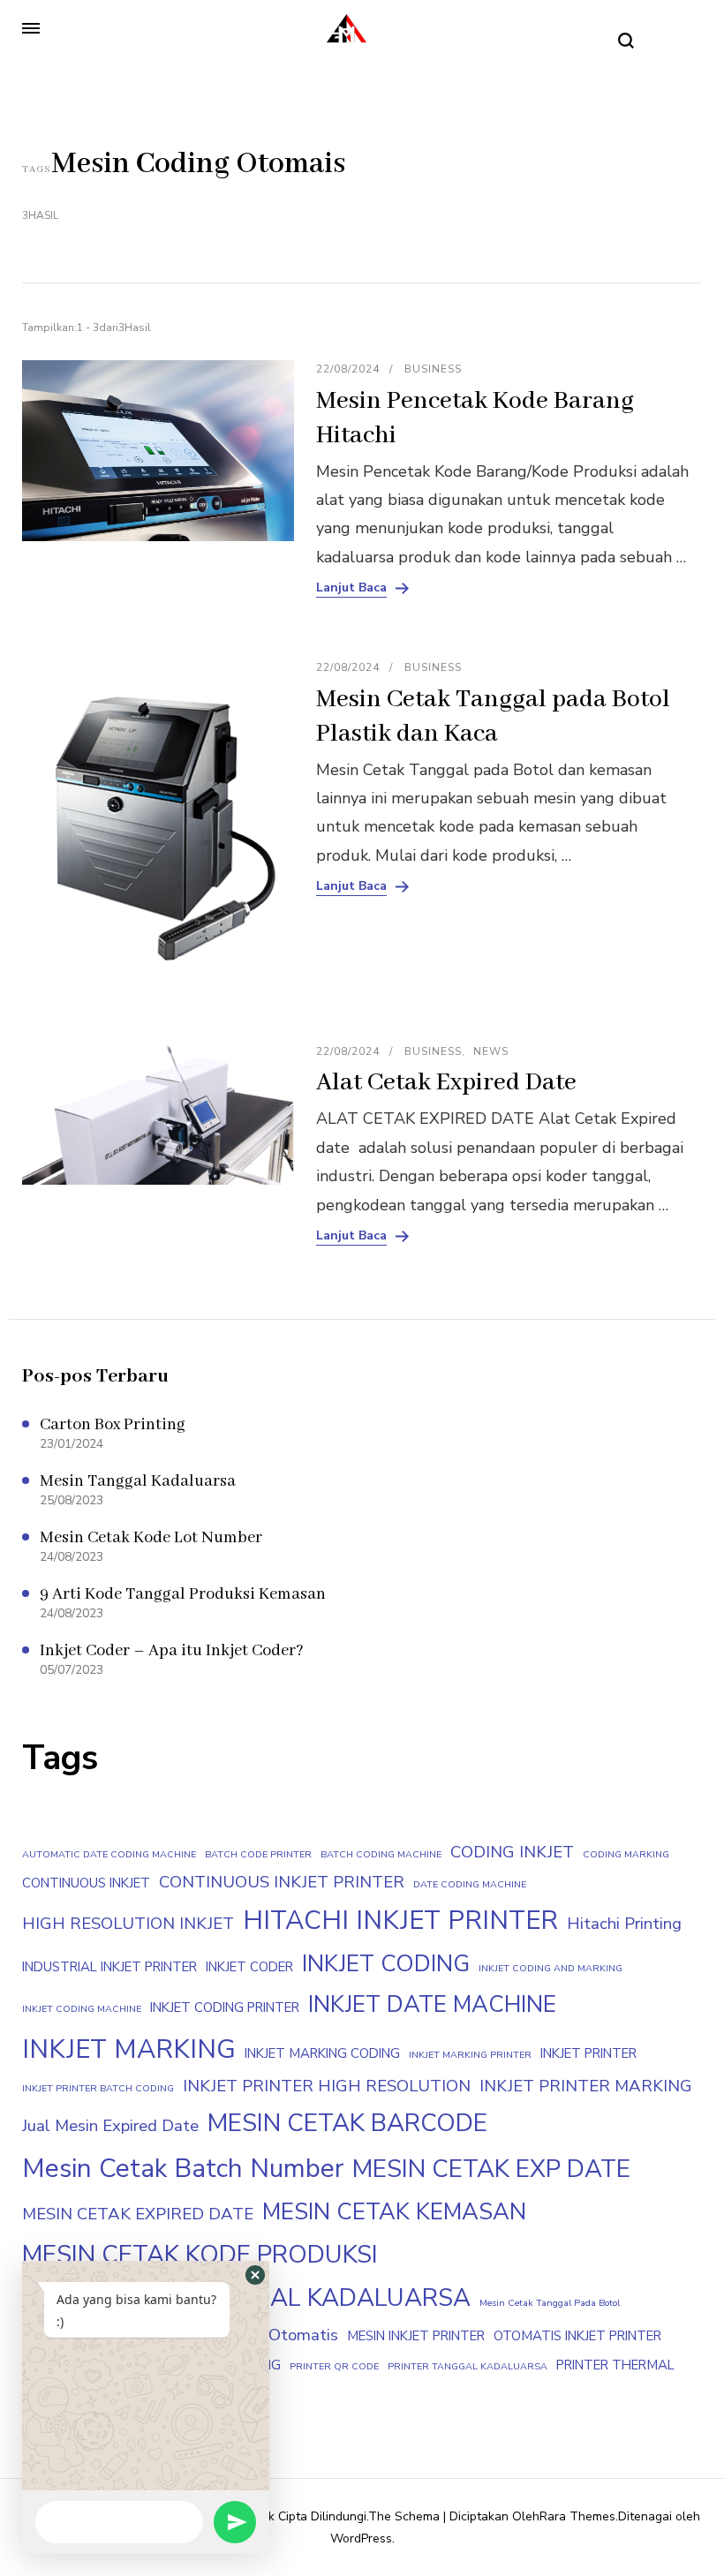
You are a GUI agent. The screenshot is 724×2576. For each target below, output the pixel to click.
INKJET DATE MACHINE (432, 2004)
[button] (255, 2275)
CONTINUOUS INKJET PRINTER (282, 1882)
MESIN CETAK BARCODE (347, 2123)
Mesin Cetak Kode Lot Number (151, 1538)
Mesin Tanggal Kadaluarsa (138, 1481)
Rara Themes (577, 2516)
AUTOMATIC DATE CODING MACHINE (109, 1854)
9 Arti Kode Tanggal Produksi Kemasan (183, 1594)
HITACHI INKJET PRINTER (400, 1920)
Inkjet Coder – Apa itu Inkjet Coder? (172, 1651)
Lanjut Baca (351, 588)
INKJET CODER (249, 1967)
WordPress (361, 2538)
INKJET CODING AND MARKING (551, 1968)
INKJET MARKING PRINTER (470, 2055)
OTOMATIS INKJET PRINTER (577, 2336)
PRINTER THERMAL (615, 2365)
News (491, 1051)
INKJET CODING (386, 1964)
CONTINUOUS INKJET (86, 1883)
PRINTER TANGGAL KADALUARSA (468, 2366)
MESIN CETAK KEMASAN (394, 2212)
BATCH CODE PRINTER (258, 1854)
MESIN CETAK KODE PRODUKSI (200, 2255)
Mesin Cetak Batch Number (183, 2168)
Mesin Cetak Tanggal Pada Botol (550, 2303)
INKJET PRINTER (588, 2053)
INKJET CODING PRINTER (225, 2007)
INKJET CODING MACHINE (82, 2009)
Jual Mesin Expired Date (110, 2126)
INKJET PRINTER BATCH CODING (98, 2088)
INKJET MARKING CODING (322, 2053)
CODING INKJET (512, 1852)
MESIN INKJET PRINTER (416, 2336)
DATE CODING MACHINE (470, 1884)
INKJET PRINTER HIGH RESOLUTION (327, 2086)
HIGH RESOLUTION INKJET (128, 1924)
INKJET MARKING (129, 2049)
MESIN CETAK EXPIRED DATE (138, 2214)
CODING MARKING (626, 1854)
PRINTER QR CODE (334, 2366)
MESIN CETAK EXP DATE (491, 2169)
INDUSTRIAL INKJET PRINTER (109, 1967)
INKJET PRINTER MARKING (586, 2086)
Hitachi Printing (624, 1924)
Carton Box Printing (113, 1425)
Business (433, 369)
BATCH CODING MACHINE (381, 1854)
